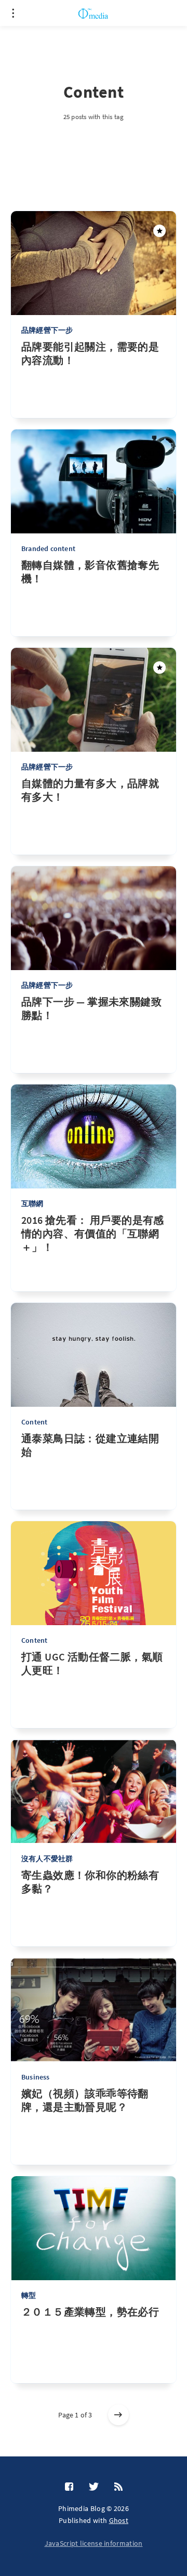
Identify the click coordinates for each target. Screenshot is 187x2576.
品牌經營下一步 (47, 330)
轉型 (29, 2295)
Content (34, 1422)
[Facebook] (69, 2487)
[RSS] (118, 2487)
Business (36, 2077)
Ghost (119, 2520)
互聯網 (32, 1204)
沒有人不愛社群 (47, 1859)
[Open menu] (13, 13)
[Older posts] (118, 2415)
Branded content (48, 548)
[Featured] (159, 231)
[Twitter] (94, 2487)
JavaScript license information (94, 2543)
